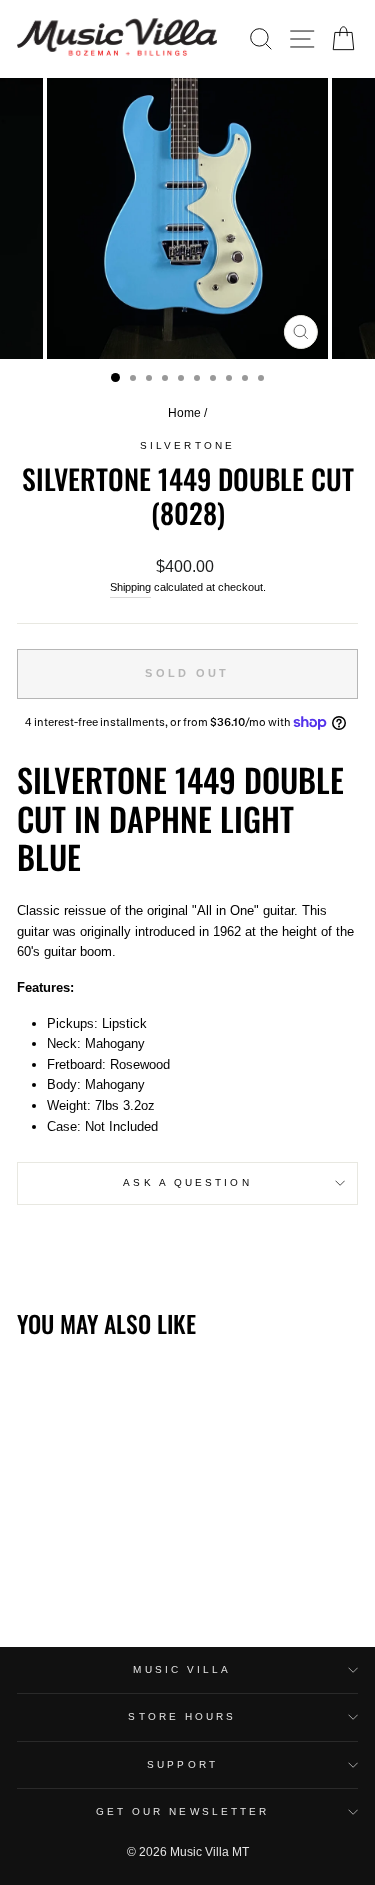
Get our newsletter (183, 1811)
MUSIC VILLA (182, 1669)
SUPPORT (182, 1764)
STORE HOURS (182, 1716)
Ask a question (187, 1182)
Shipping (130, 587)
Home (184, 413)
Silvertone (187, 445)
